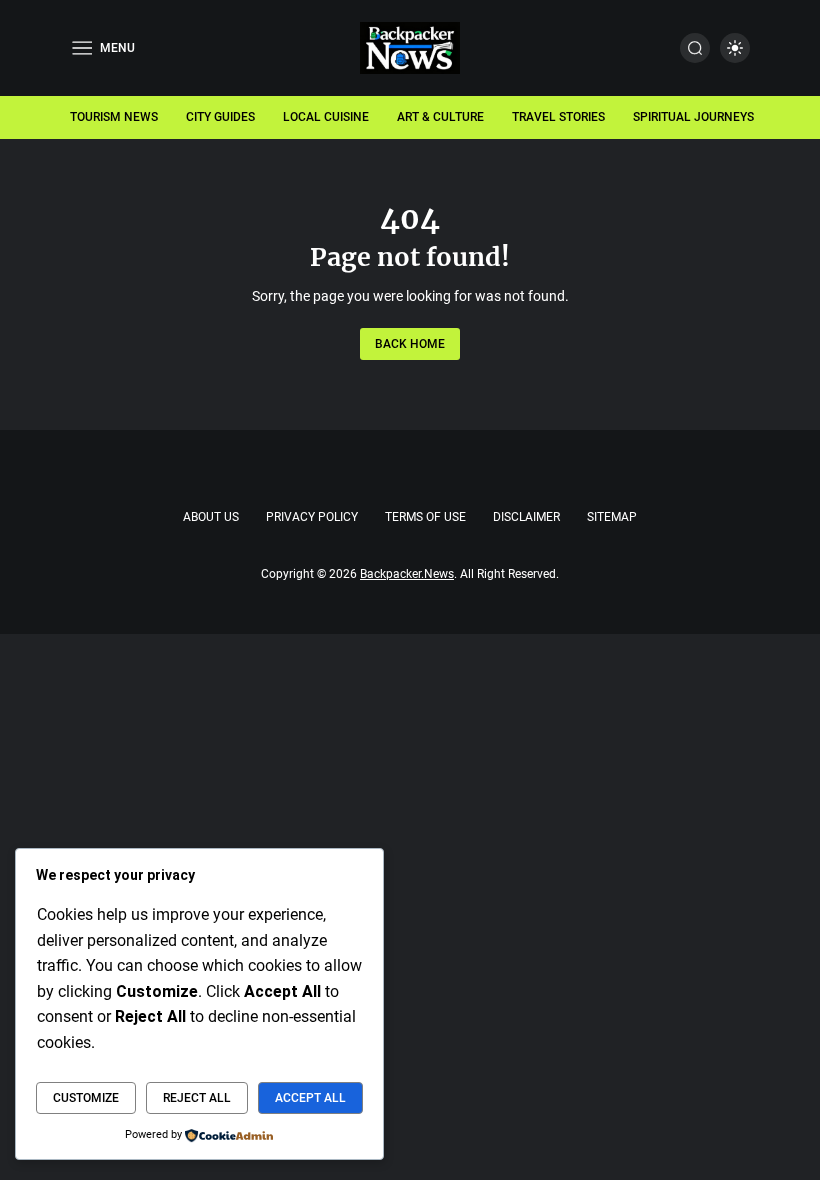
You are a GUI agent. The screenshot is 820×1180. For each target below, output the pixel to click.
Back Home (410, 344)
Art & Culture (440, 117)
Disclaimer (526, 517)
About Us (211, 517)
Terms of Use (425, 517)
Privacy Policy (312, 517)
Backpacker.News (407, 574)
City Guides (220, 117)
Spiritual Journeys (693, 117)
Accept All (310, 1098)
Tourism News (114, 117)
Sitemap (612, 517)
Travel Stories (558, 117)
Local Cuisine (326, 117)
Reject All (197, 1098)
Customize (86, 1098)
